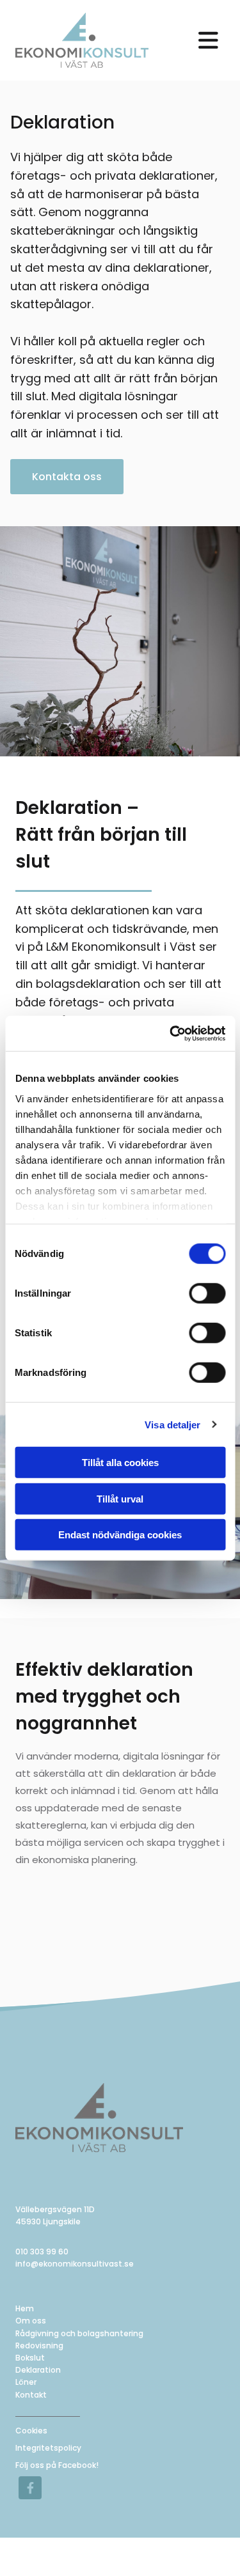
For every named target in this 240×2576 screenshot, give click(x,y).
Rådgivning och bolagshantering (79, 2333)
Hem (25, 2308)
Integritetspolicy (48, 2448)
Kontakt (31, 2395)
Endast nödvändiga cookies (120, 1535)
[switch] (207, 1293)
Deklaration (38, 2370)
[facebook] (30, 2488)
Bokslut (30, 2358)
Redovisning (39, 2346)
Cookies (31, 2431)
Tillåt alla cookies (120, 1463)
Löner (26, 2382)
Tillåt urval (120, 1498)
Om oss (31, 2321)
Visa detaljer (172, 1424)
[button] (208, 40)
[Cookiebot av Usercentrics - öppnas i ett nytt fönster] (171, 1033)
